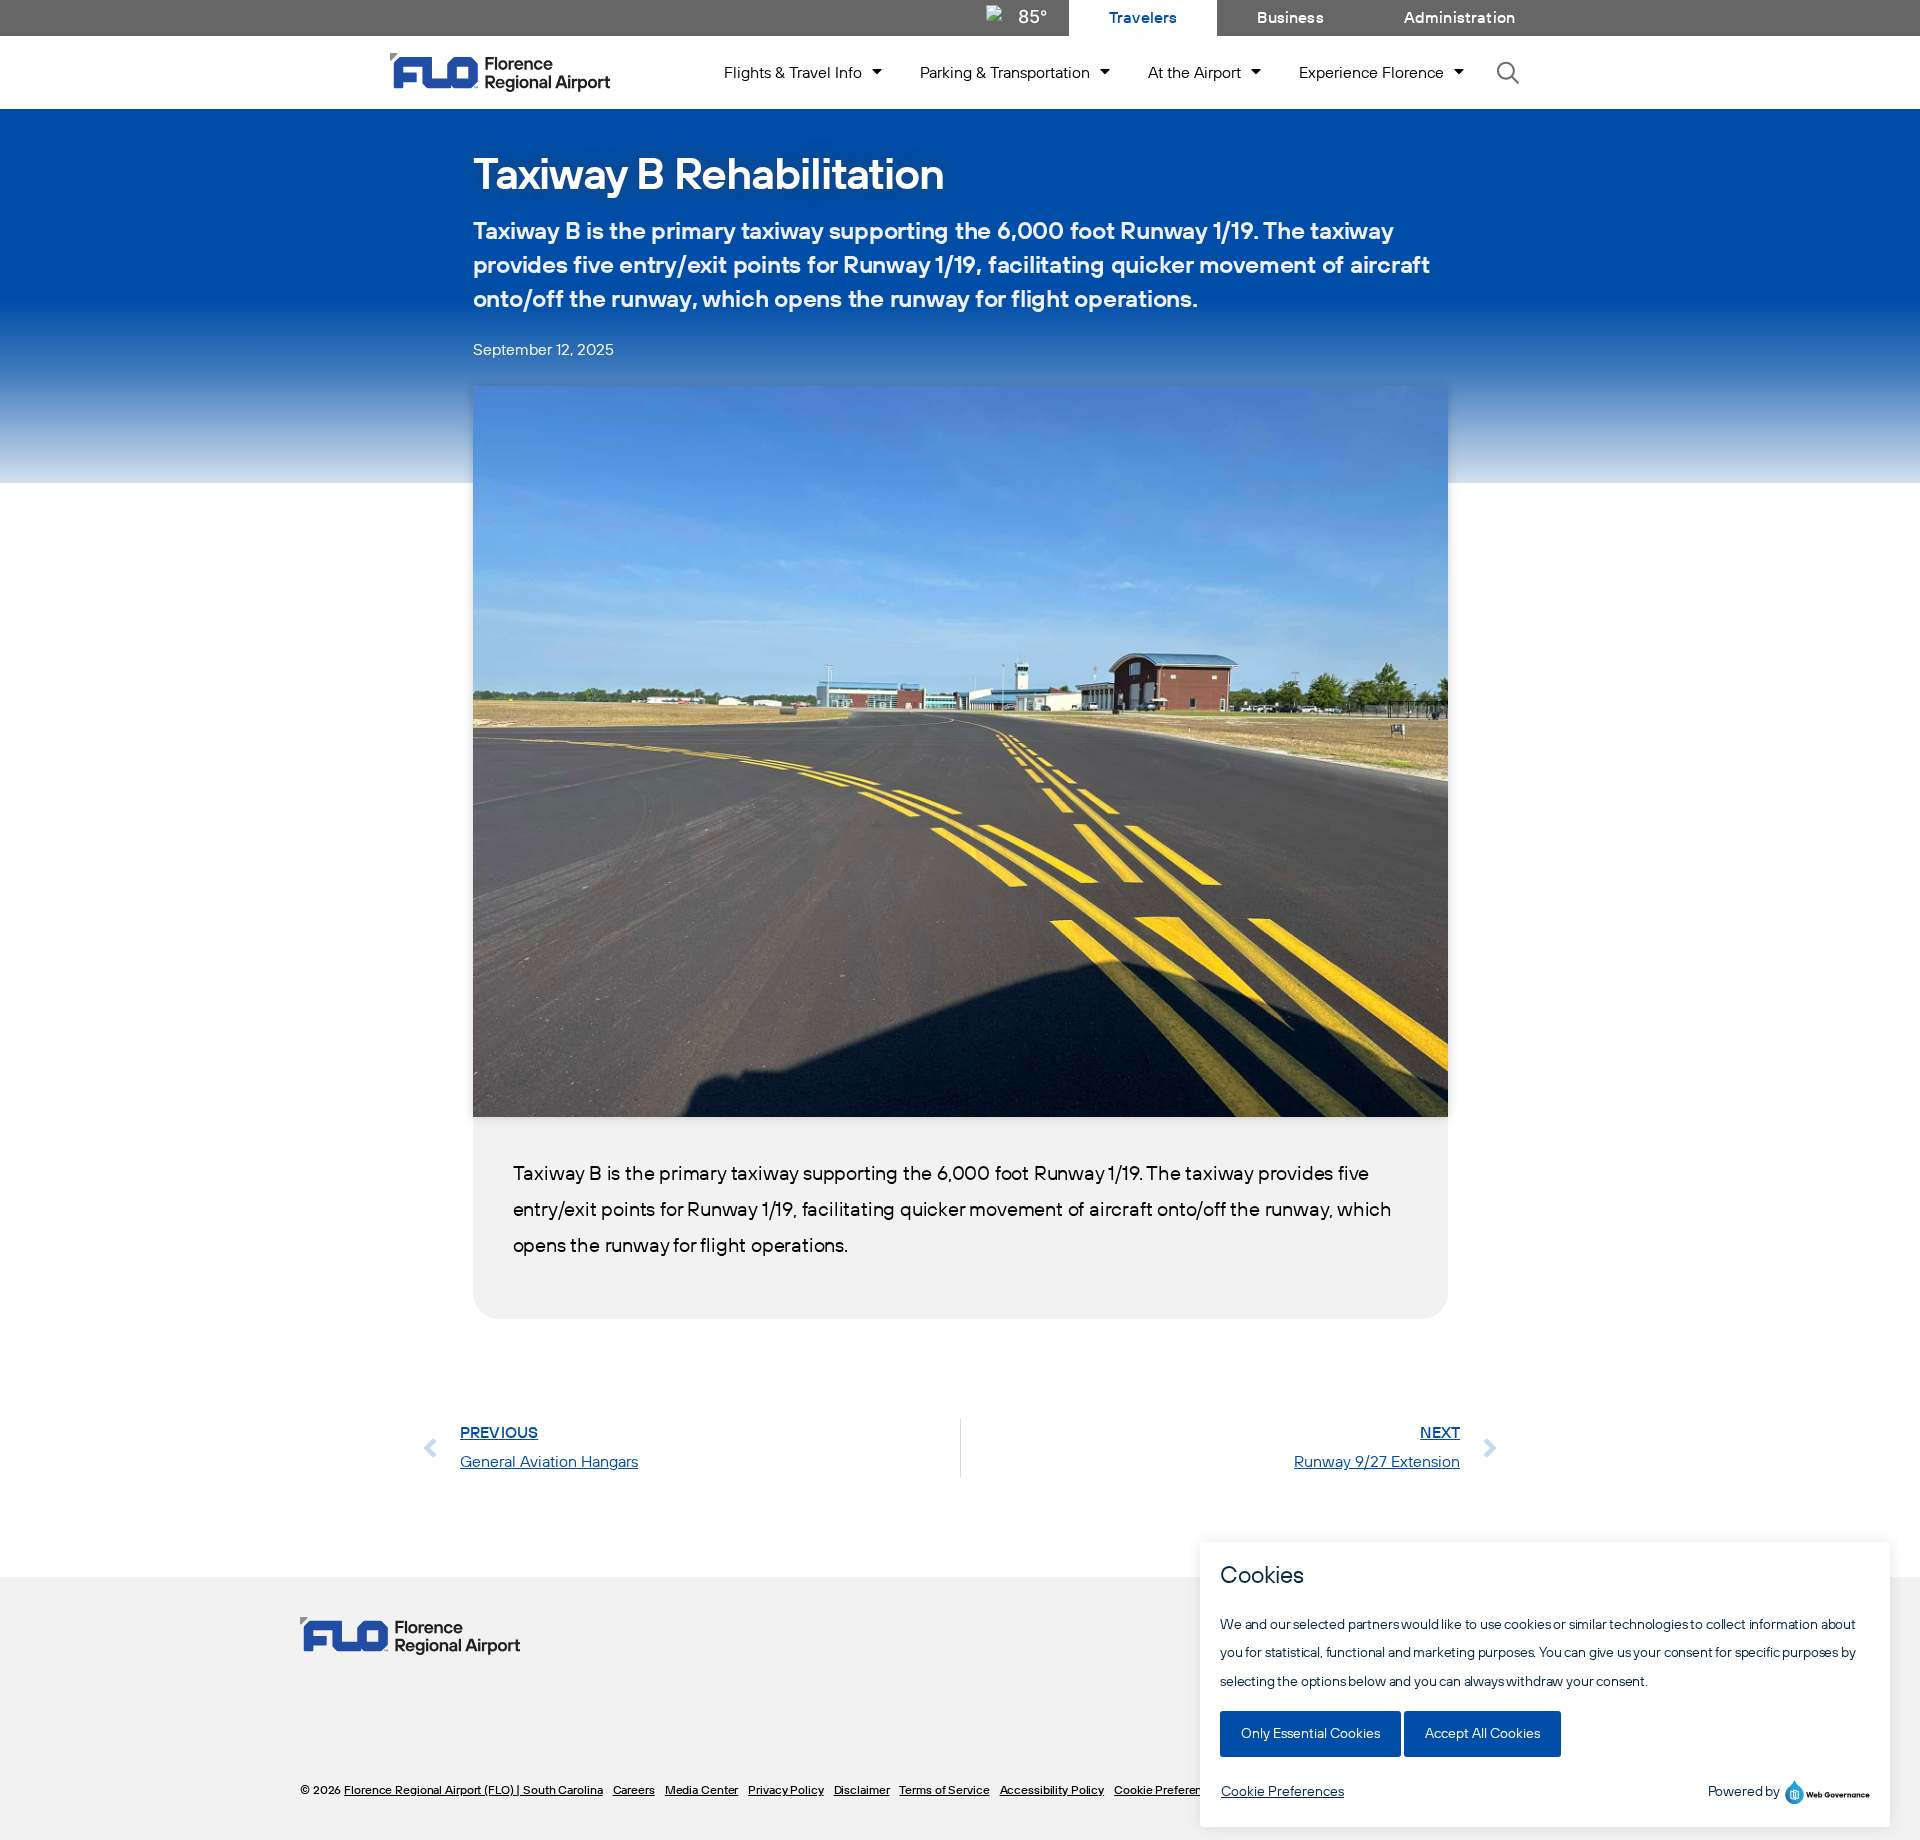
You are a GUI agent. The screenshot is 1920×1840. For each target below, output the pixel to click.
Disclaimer (862, 1790)
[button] (1508, 72)
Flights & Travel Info (793, 73)
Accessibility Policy (1052, 1790)
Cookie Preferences (1168, 1790)
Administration (1459, 18)
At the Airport (1194, 73)
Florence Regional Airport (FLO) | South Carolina (473, 1790)
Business (1290, 18)
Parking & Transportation (1005, 73)
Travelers (1143, 18)
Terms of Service (944, 1790)
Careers (634, 1790)
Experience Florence (1371, 73)
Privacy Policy (785, 1790)
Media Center (702, 1790)
